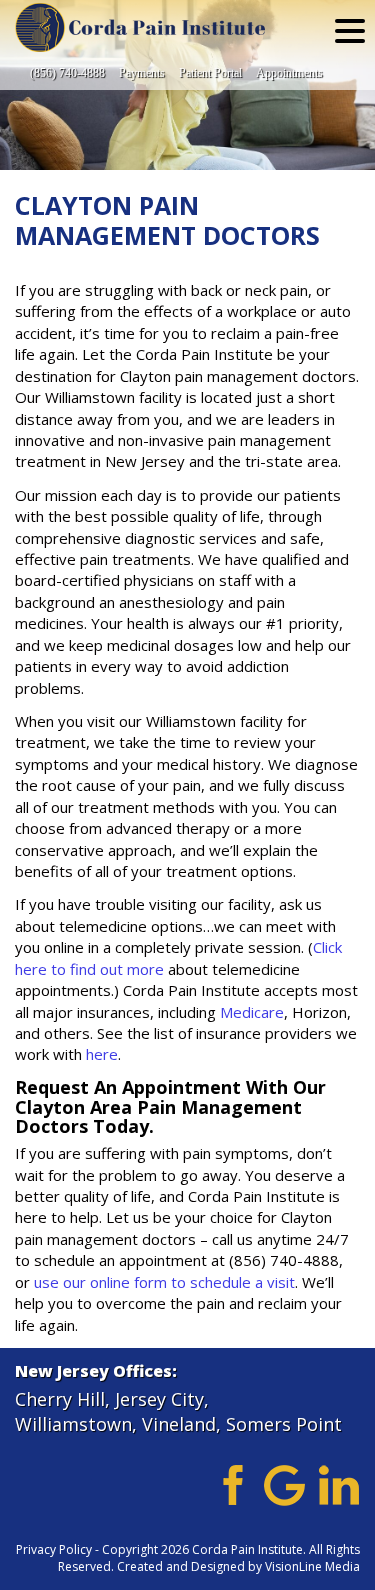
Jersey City (159, 1399)
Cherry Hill (60, 1399)
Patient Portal (210, 73)
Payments (142, 73)
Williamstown (73, 1424)
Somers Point (284, 1424)
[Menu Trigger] (350, 30)
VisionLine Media (312, 1566)
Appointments (289, 73)
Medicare (252, 1012)
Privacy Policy (54, 1549)
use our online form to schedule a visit (164, 1282)
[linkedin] (339, 1483)
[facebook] (229, 1483)
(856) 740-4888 (67, 73)
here (102, 1054)
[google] (284, 1483)
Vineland (179, 1424)
